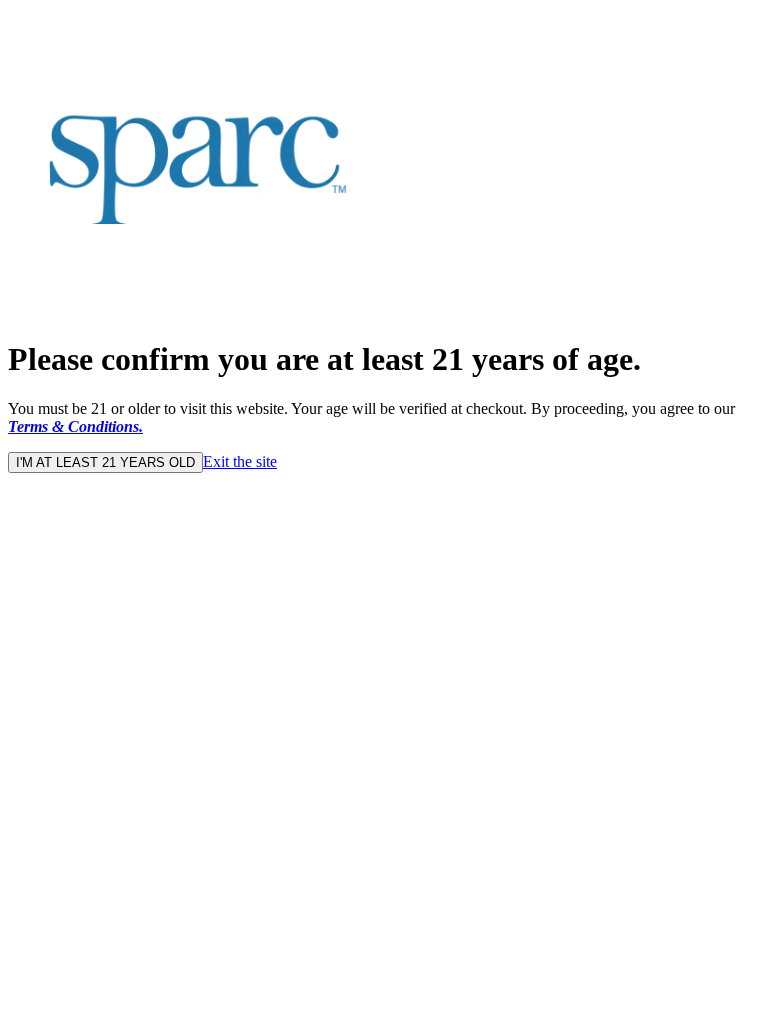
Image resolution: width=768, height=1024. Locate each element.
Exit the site (240, 461)
